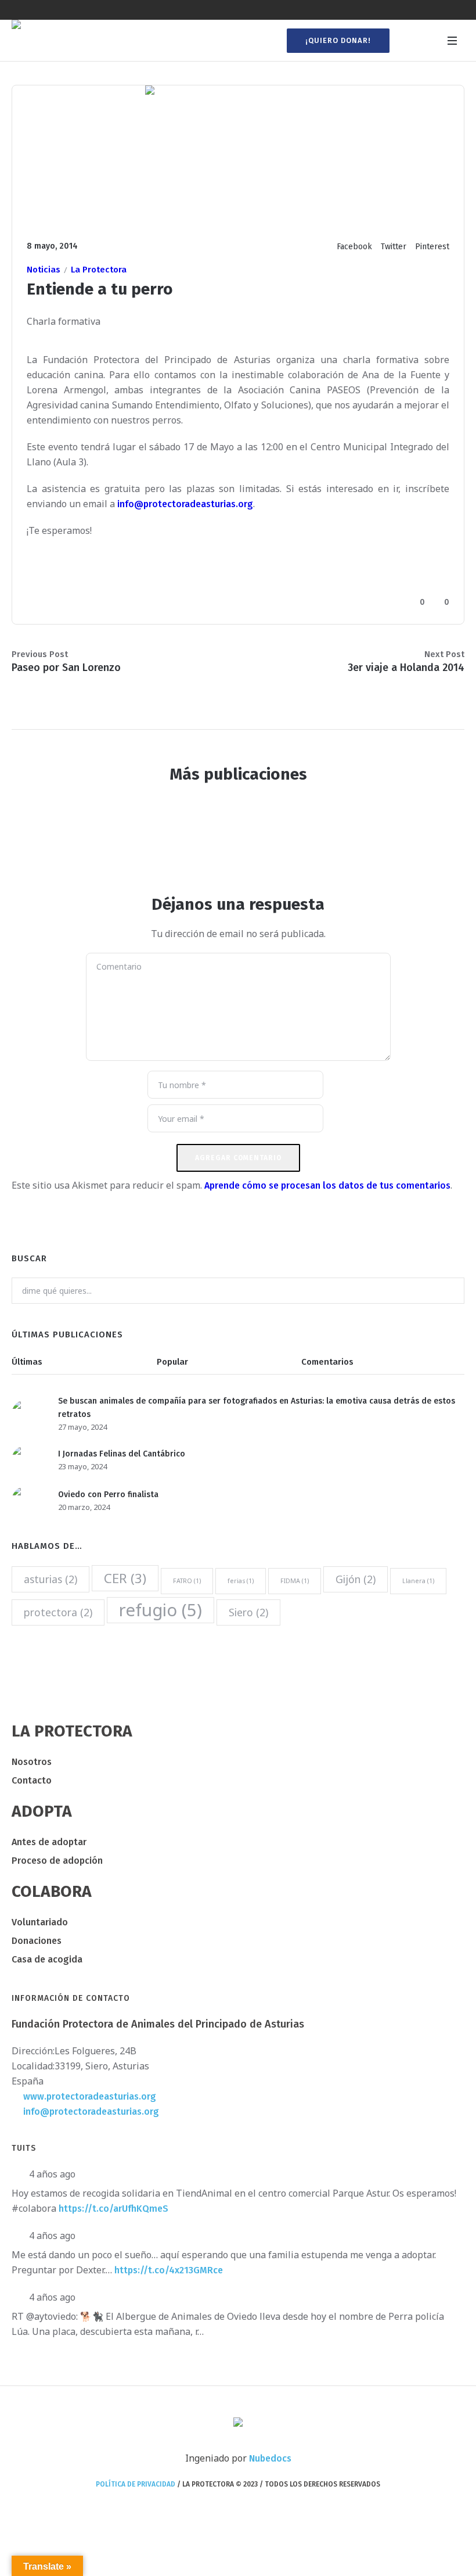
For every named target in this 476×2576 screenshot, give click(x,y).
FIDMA (295, 1581)
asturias (51, 1579)
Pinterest (432, 247)
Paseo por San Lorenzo (66, 668)
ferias (241, 1581)
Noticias (44, 270)
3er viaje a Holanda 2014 (406, 668)
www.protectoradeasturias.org (90, 2096)
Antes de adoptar (49, 1842)
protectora (58, 1612)
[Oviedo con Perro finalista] (26, 1500)
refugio (161, 1610)
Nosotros (32, 1762)
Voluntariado (40, 1922)
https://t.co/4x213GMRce (169, 2270)
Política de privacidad (136, 2484)
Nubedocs (270, 2458)
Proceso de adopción (57, 1861)
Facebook (354, 247)
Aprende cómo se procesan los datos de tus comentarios (327, 1185)
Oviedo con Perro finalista (108, 1495)
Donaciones (37, 1941)
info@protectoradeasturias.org (185, 504)
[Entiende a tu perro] (238, 154)
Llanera (418, 1581)
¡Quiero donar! (338, 40)
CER (125, 1578)
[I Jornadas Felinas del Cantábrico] (26, 1460)
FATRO (187, 1581)
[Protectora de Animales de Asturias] (238, 2423)
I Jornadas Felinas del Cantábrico (122, 1454)
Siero (248, 1612)
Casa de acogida (47, 1959)
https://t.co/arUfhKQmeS (113, 2209)
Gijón (356, 1579)
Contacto (32, 1780)
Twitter (394, 247)
